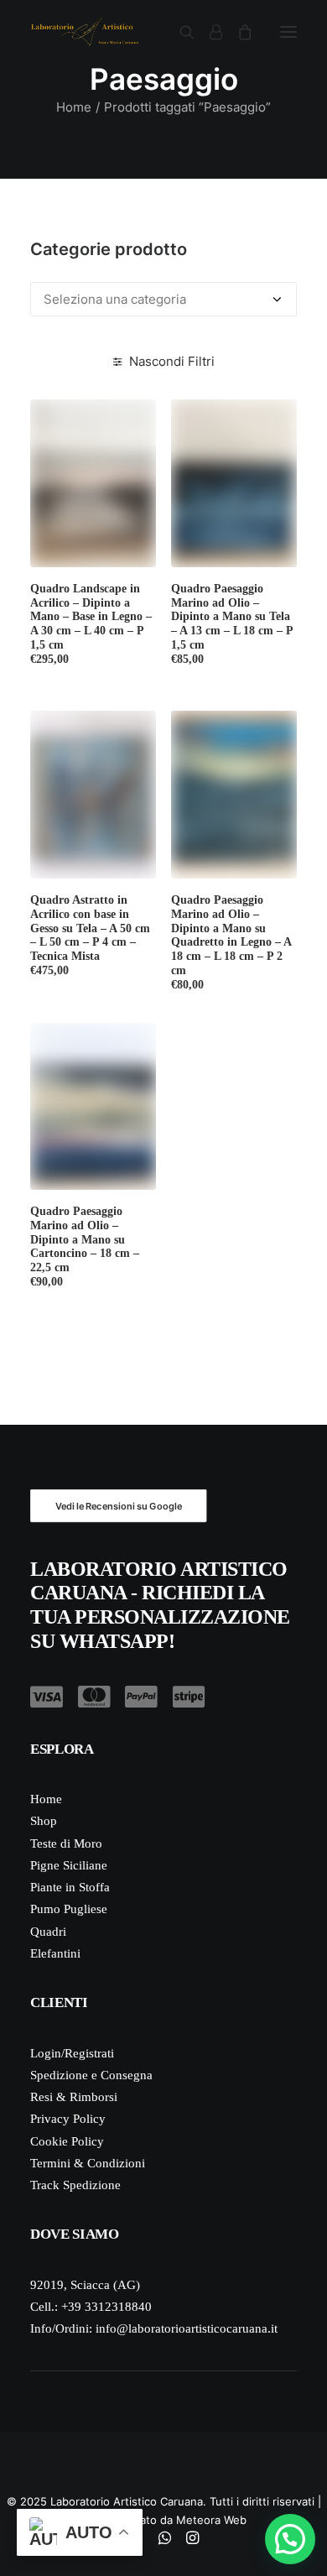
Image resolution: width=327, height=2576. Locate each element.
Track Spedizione (75, 2185)
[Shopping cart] (237, 32)
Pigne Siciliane (69, 1865)
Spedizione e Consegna (91, 2075)
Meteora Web (211, 2520)
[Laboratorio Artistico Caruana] (85, 32)
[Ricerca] (179, 32)
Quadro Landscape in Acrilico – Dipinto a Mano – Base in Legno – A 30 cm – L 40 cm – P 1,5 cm (91, 624)
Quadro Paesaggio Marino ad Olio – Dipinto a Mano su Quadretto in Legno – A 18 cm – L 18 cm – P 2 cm (231, 942)
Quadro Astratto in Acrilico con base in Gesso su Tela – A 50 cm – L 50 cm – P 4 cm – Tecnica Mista (90, 935)
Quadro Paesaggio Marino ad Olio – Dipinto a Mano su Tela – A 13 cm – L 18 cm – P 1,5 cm (232, 624)
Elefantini (55, 1953)
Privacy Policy (68, 2119)
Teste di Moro (66, 1843)
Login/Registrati (72, 2053)
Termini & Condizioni (88, 2163)
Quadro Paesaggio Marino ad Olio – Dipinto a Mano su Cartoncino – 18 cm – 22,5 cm (85, 1246)
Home (74, 107)
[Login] (208, 32)
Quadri (48, 1932)
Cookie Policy (67, 2141)
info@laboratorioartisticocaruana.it (187, 2328)
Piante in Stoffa (70, 1887)
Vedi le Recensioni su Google (119, 1505)
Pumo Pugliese (69, 1909)
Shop (44, 1821)
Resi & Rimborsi (74, 2097)
